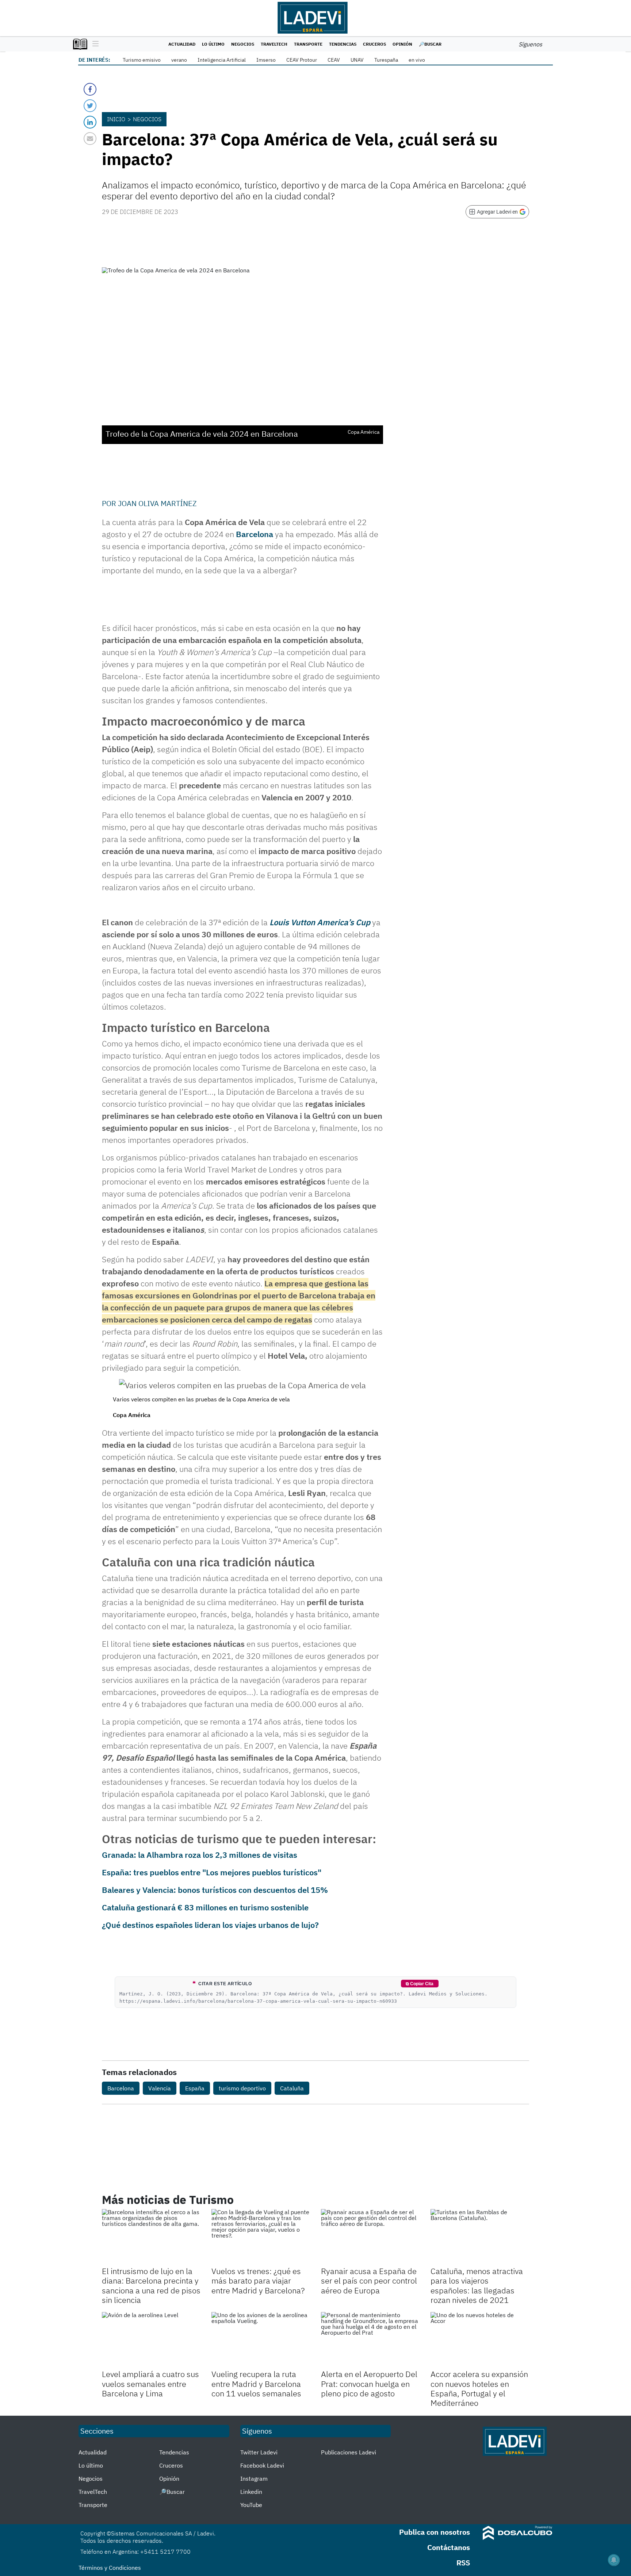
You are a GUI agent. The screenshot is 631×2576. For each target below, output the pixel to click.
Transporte (308, 44)
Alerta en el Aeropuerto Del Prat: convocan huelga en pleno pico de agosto (369, 2384)
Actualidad (182, 44)
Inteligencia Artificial (222, 60)
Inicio (116, 119)
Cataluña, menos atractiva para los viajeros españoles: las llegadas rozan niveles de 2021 (477, 2285)
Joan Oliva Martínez (157, 503)
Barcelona (255, 534)
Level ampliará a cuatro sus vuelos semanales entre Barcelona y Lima (150, 2384)
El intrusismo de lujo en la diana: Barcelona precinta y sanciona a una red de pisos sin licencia (151, 2285)
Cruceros (374, 44)
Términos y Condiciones (110, 2568)
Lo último (213, 44)
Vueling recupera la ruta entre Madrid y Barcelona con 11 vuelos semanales (256, 2384)
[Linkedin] (90, 122)
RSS (463, 2563)
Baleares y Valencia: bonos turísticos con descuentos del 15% (215, 1890)
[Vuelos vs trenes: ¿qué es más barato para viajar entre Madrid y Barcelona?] (261, 2237)
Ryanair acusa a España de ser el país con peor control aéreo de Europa (369, 2281)
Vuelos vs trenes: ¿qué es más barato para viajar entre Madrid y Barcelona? (258, 2281)
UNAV (357, 60)
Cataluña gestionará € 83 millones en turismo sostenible (205, 1907)
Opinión (402, 44)
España (195, 2088)
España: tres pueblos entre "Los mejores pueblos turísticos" (212, 1872)
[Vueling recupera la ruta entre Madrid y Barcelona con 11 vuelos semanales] (261, 2340)
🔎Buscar (430, 44)
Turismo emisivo (142, 60)
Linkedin (251, 2492)
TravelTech (274, 44)
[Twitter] (90, 106)
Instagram (254, 2479)
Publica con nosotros (435, 2532)
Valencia (160, 2088)
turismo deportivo (242, 2088)
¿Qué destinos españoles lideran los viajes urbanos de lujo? (210, 1925)
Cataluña (292, 2088)
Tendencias (343, 44)
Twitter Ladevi (259, 2452)
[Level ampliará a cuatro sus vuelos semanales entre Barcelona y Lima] (151, 2340)
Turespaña (386, 60)
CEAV (334, 60)
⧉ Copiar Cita (420, 1984)
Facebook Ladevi (262, 2465)
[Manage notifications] (614, 2560)
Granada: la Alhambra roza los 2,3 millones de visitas (200, 1855)
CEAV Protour (302, 60)
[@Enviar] (90, 139)
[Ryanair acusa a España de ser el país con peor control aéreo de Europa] (370, 2237)
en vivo (417, 60)
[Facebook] (90, 89)
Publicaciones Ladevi (349, 2452)
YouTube (251, 2505)
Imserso (266, 60)
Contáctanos (449, 2547)
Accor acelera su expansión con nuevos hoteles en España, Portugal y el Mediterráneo (479, 2388)
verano (179, 60)
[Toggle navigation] (94, 44)
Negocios (243, 44)
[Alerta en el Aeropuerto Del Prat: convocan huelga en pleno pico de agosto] (370, 2340)
